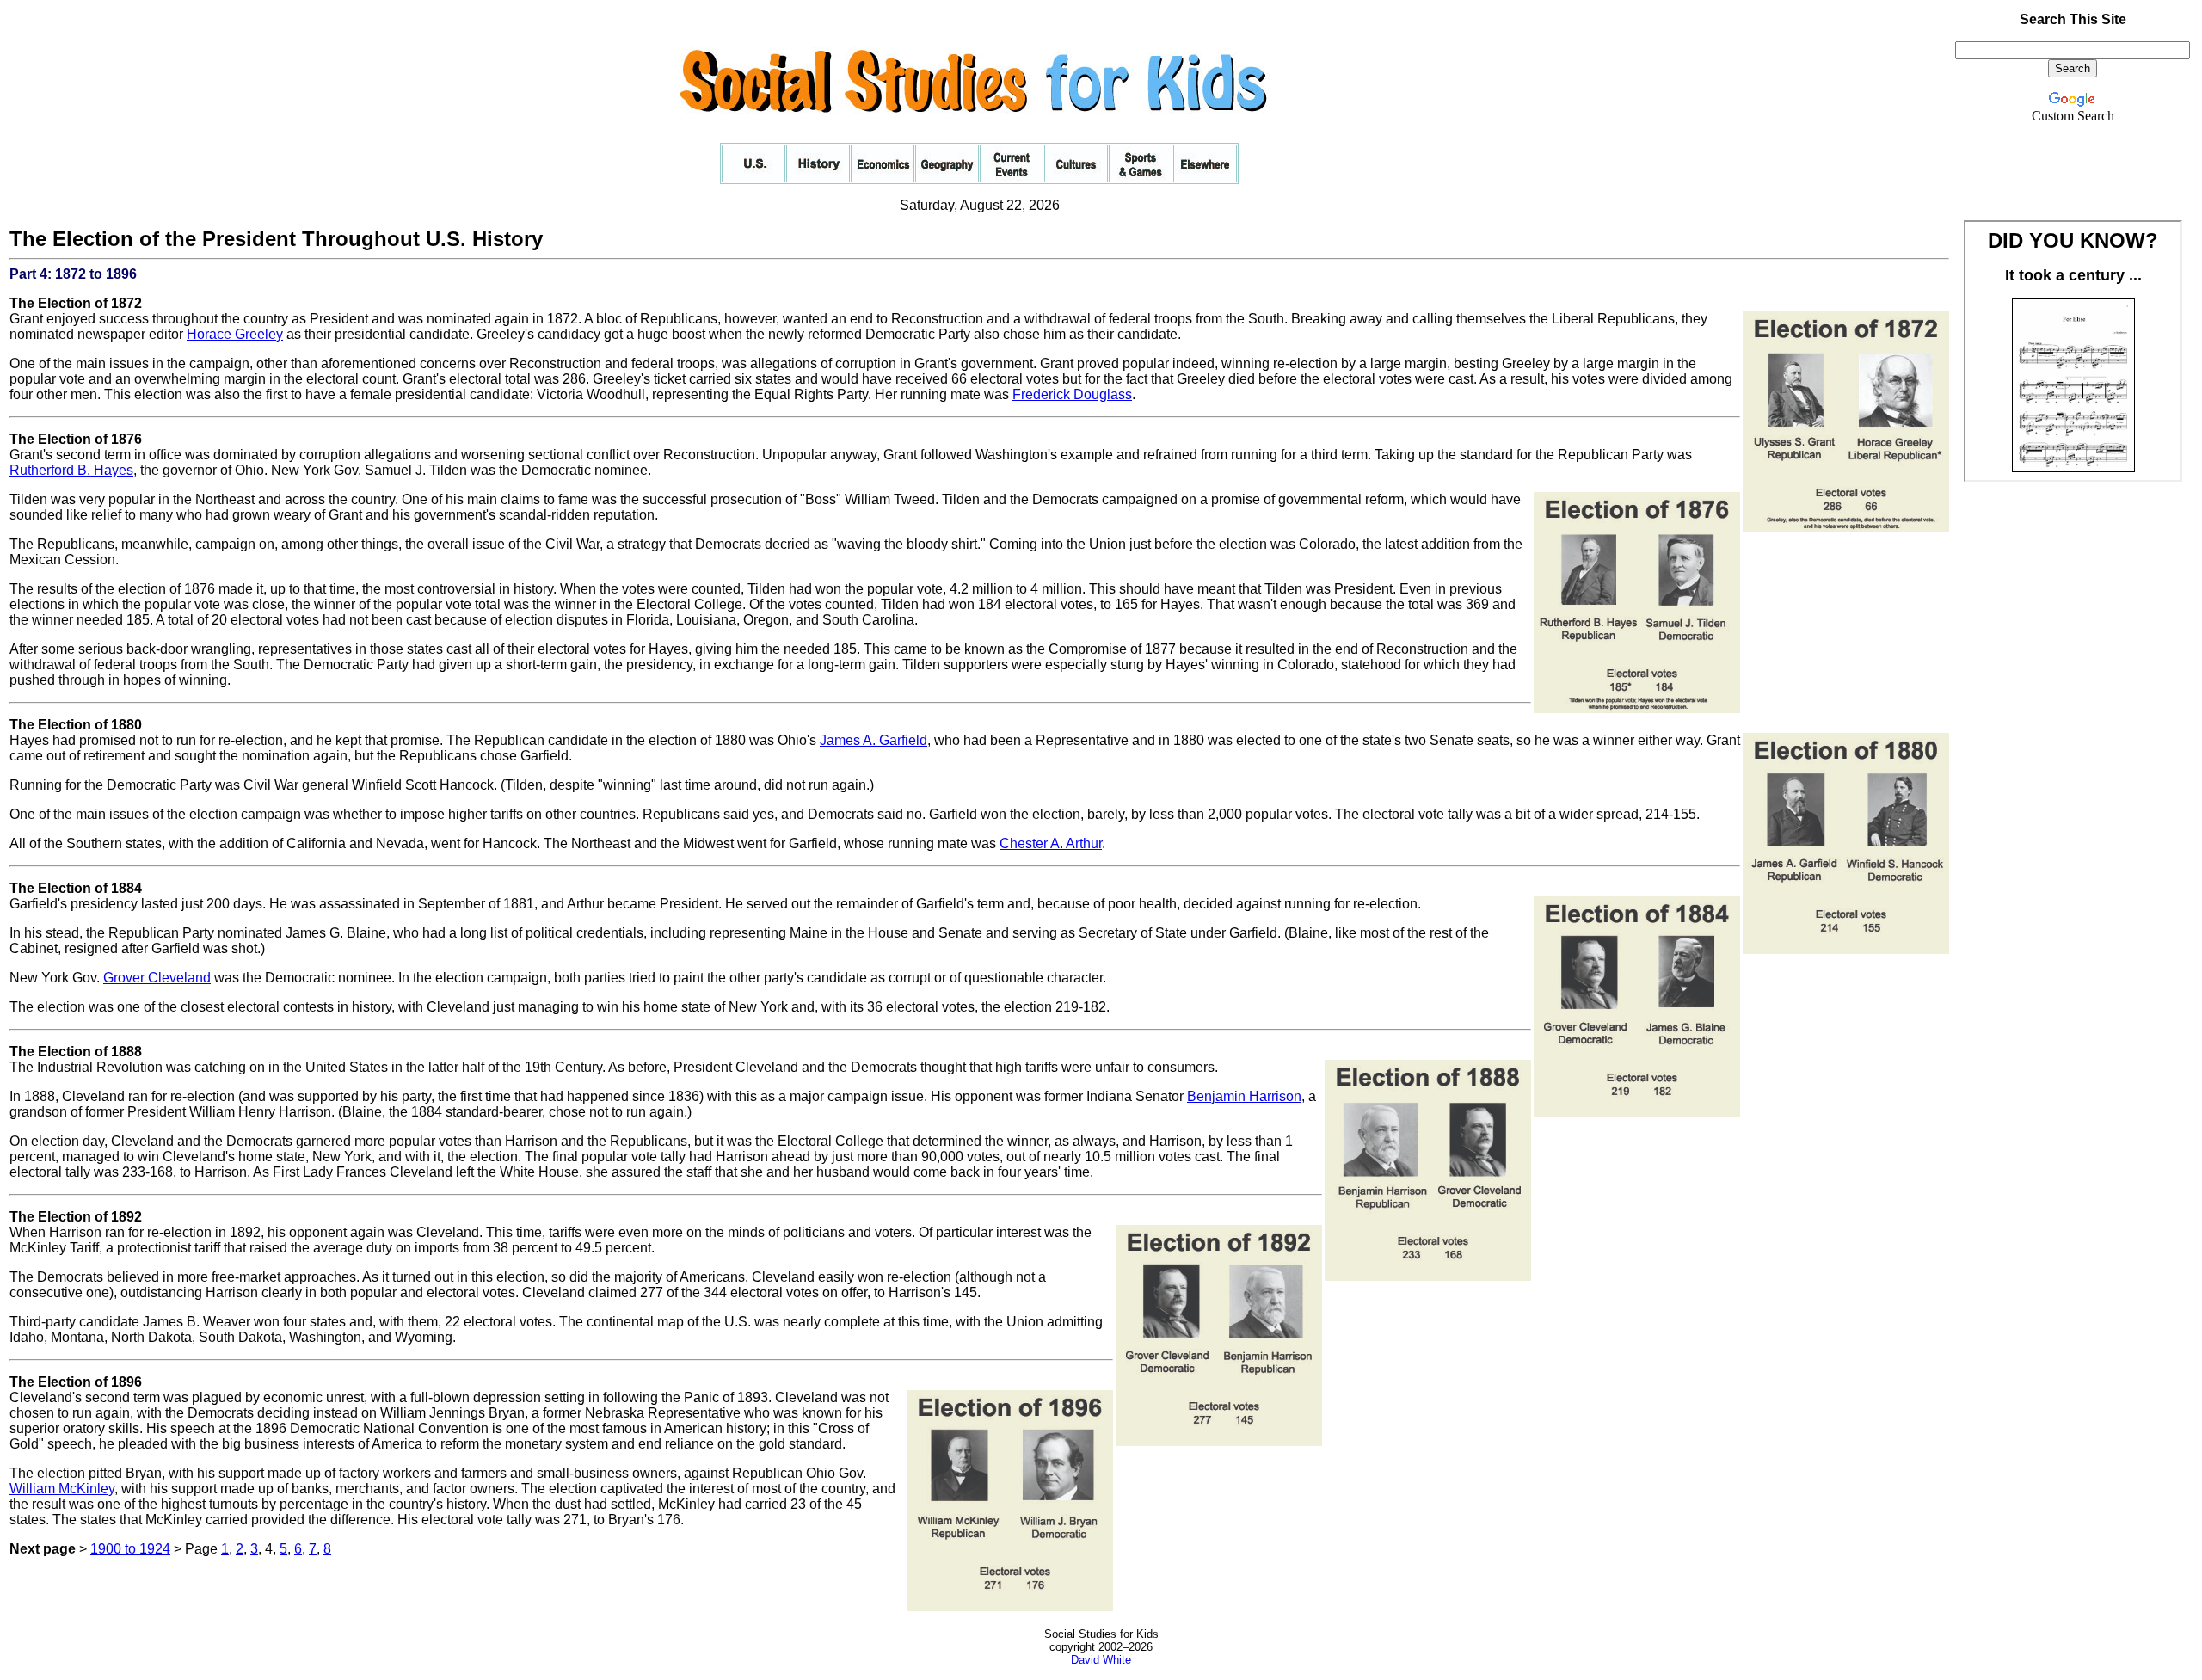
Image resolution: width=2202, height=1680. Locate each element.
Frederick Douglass (1072, 394)
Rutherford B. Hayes (71, 470)
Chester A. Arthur (1051, 843)
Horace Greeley (235, 334)
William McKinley (62, 1489)
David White (1101, 1660)
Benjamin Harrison (1244, 1096)
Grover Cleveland (157, 978)
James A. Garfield (873, 740)
